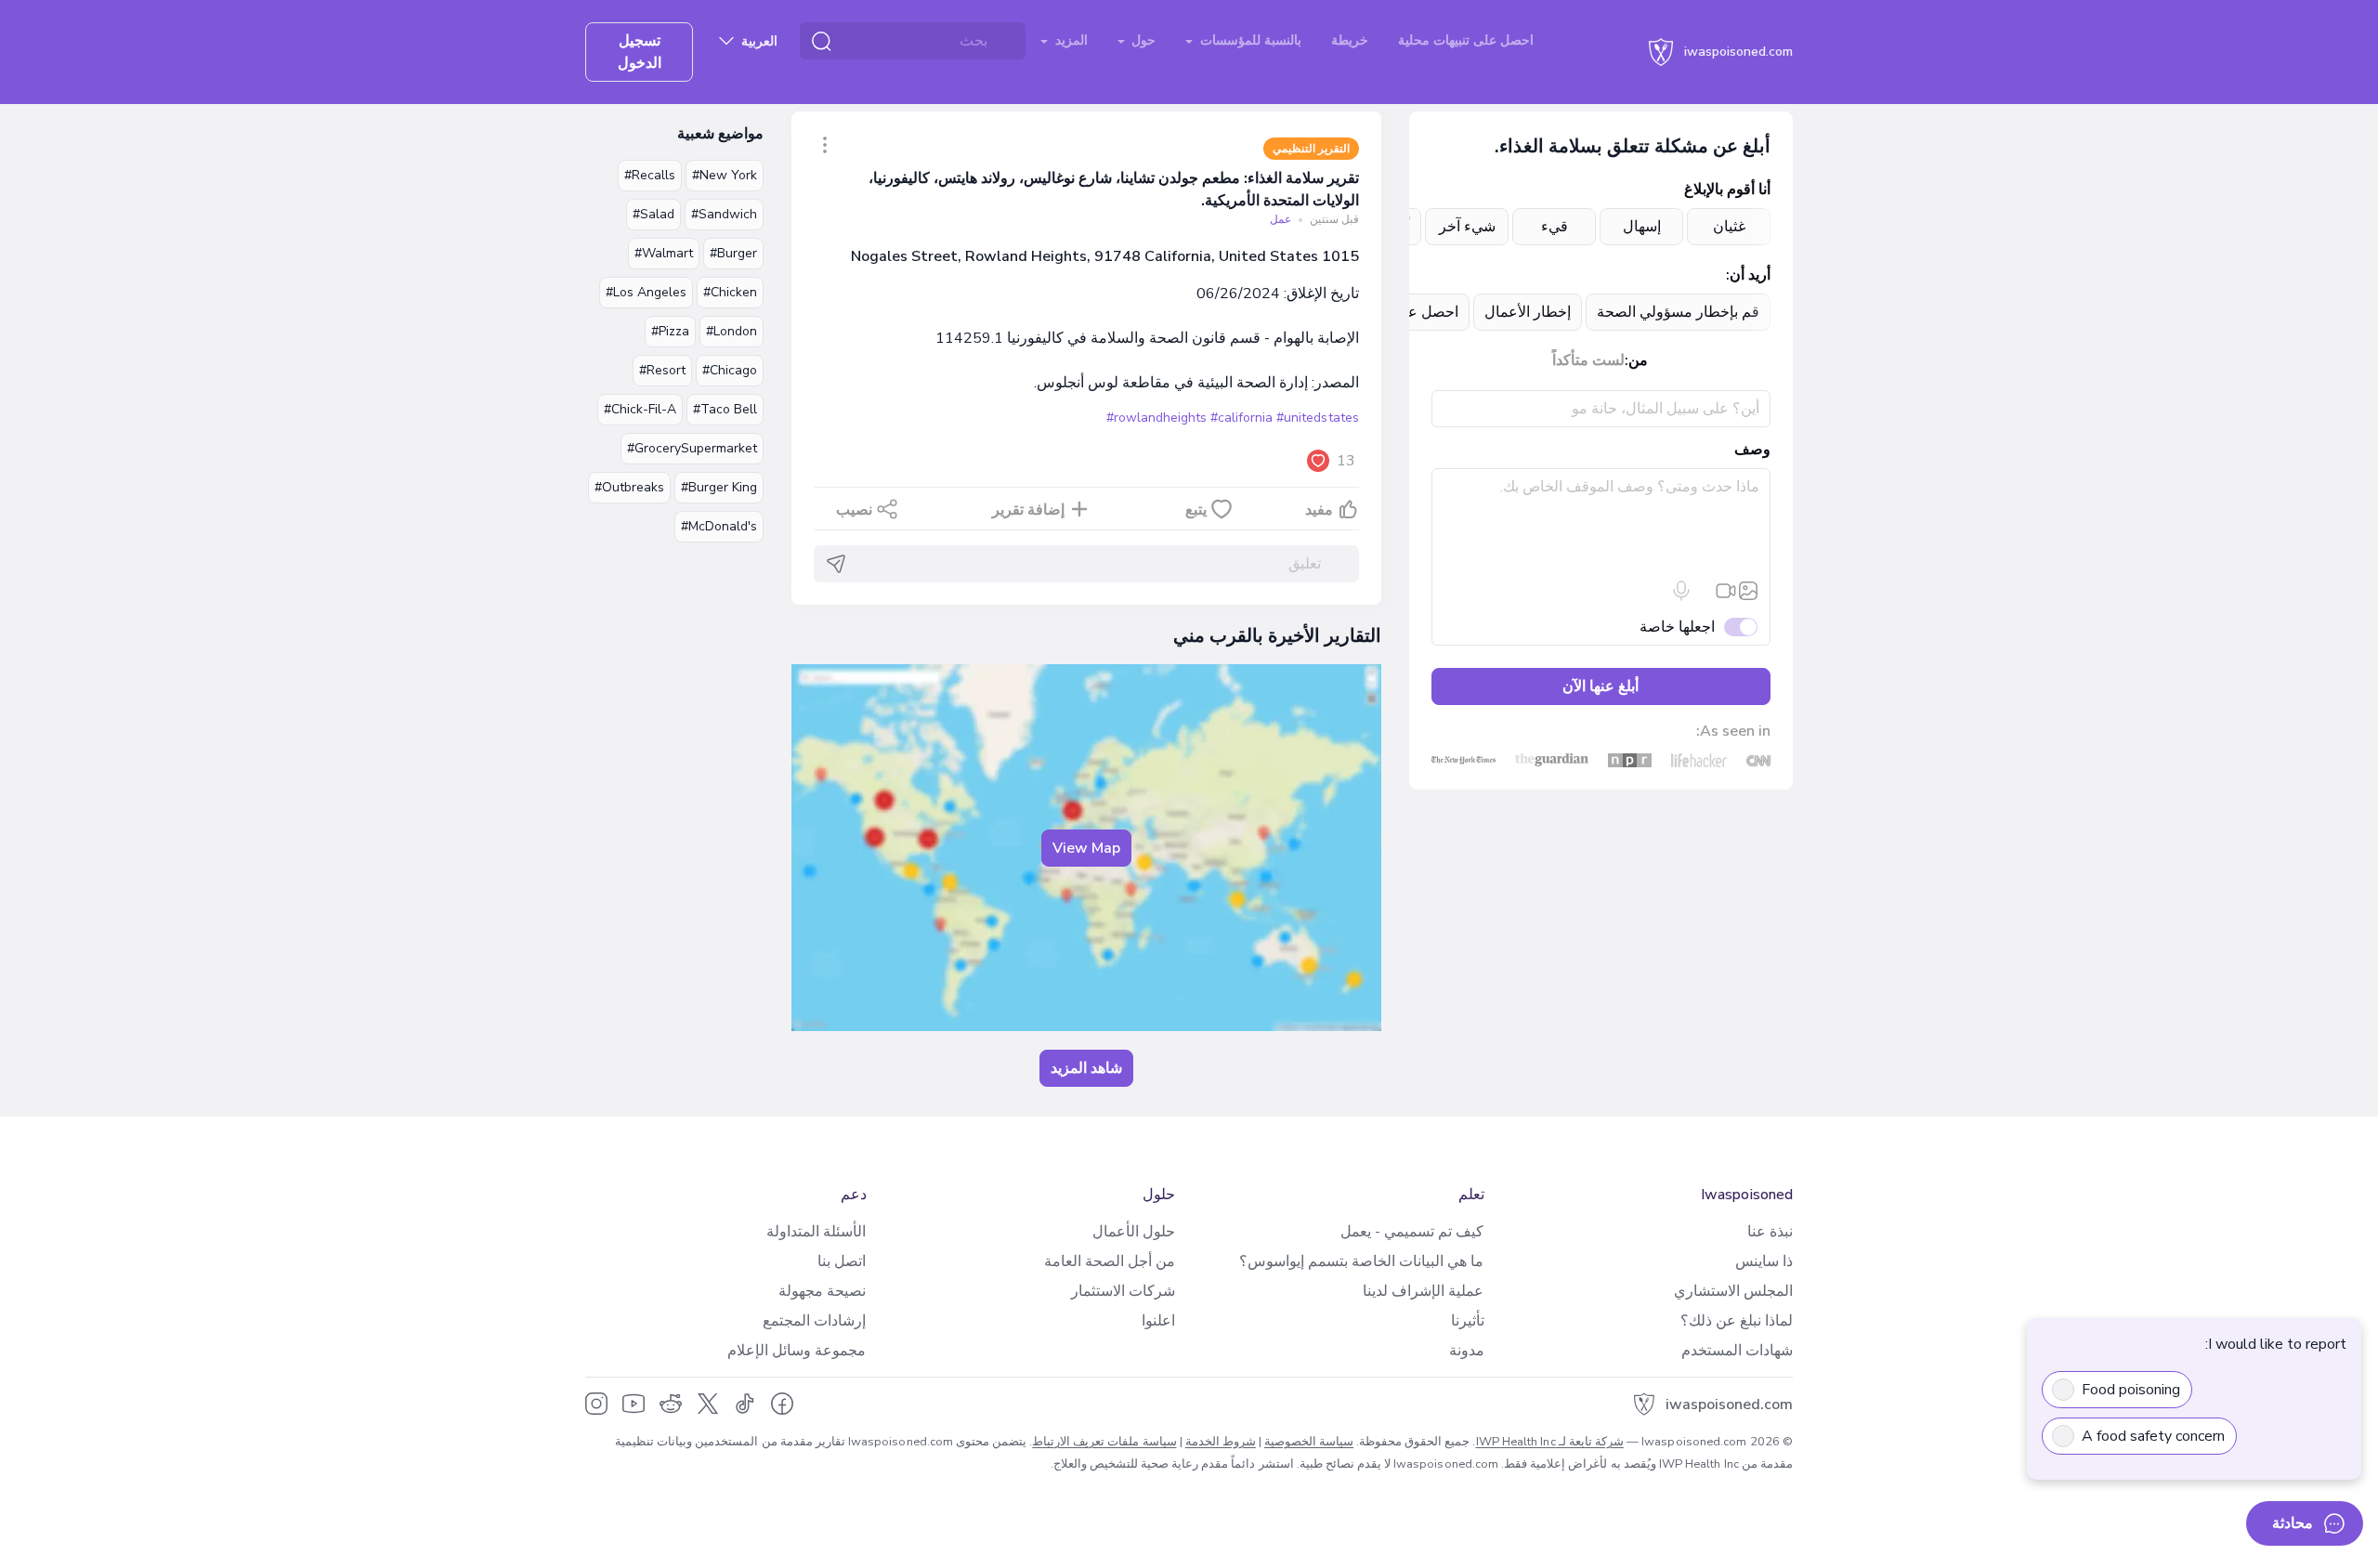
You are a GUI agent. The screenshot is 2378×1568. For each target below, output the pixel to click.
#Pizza (670, 331)
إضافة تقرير (1028, 510)
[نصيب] (825, 145)
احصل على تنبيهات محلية (1466, 40)
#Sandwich (724, 214)
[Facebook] (782, 1404)
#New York (725, 175)
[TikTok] (745, 1404)
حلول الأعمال (1134, 1232)
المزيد (1070, 40)
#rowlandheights (1156, 418)
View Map (1086, 848)
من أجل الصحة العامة (1110, 1261)
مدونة (1467, 1351)
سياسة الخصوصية (1309, 1442)
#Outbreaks (629, 487)
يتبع (1196, 510)
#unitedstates (1317, 418)
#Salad (653, 214)
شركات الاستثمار (1123, 1291)
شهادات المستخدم (1737, 1351)
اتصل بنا (842, 1261)
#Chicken (730, 292)
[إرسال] (836, 564)
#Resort (662, 370)
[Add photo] (1748, 591)
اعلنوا (1158, 1321)
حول (1142, 40)
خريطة (1350, 40)
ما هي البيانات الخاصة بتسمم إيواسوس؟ (1361, 1261)
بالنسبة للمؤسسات (1249, 40)
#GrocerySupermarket (692, 448)
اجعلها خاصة (1677, 627)
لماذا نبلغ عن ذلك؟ (1737, 1321)
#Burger (733, 253)
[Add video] (1726, 591)
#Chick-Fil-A (640, 409)
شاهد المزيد (1086, 1068)
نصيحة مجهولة (822, 1291)
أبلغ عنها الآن (1601, 686)
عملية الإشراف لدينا (1423, 1291)
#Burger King (719, 487)
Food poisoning (2131, 1390)
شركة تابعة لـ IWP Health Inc (1550, 1442)
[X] (708, 1404)
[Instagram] (596, 1404)
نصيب (854, 510)
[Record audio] (1681, 591)
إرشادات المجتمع (814, 1321)
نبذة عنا (1770, 1232)
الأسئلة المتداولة (816, 1232)
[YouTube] (634, 1404)
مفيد (1319, 510)
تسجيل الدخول (640, 52)
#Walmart (664, 253)
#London (732, 331)
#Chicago (730, 370)
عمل (1280, 219)
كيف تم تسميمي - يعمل (1412, 1232)
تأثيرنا (1468, 1321)
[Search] (821, 41)
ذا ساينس (1764, 1261)
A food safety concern (2153, 1436)
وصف (1752, 450)
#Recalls (650, 175)
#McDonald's (719, 526)
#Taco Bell (725, 409)
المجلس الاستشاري (1733, 1291)
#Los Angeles (646, 292)
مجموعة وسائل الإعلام (797, 1351)
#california (1241, 418)
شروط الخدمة (1221, 1442)
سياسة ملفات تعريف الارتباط (1104, 1442)
